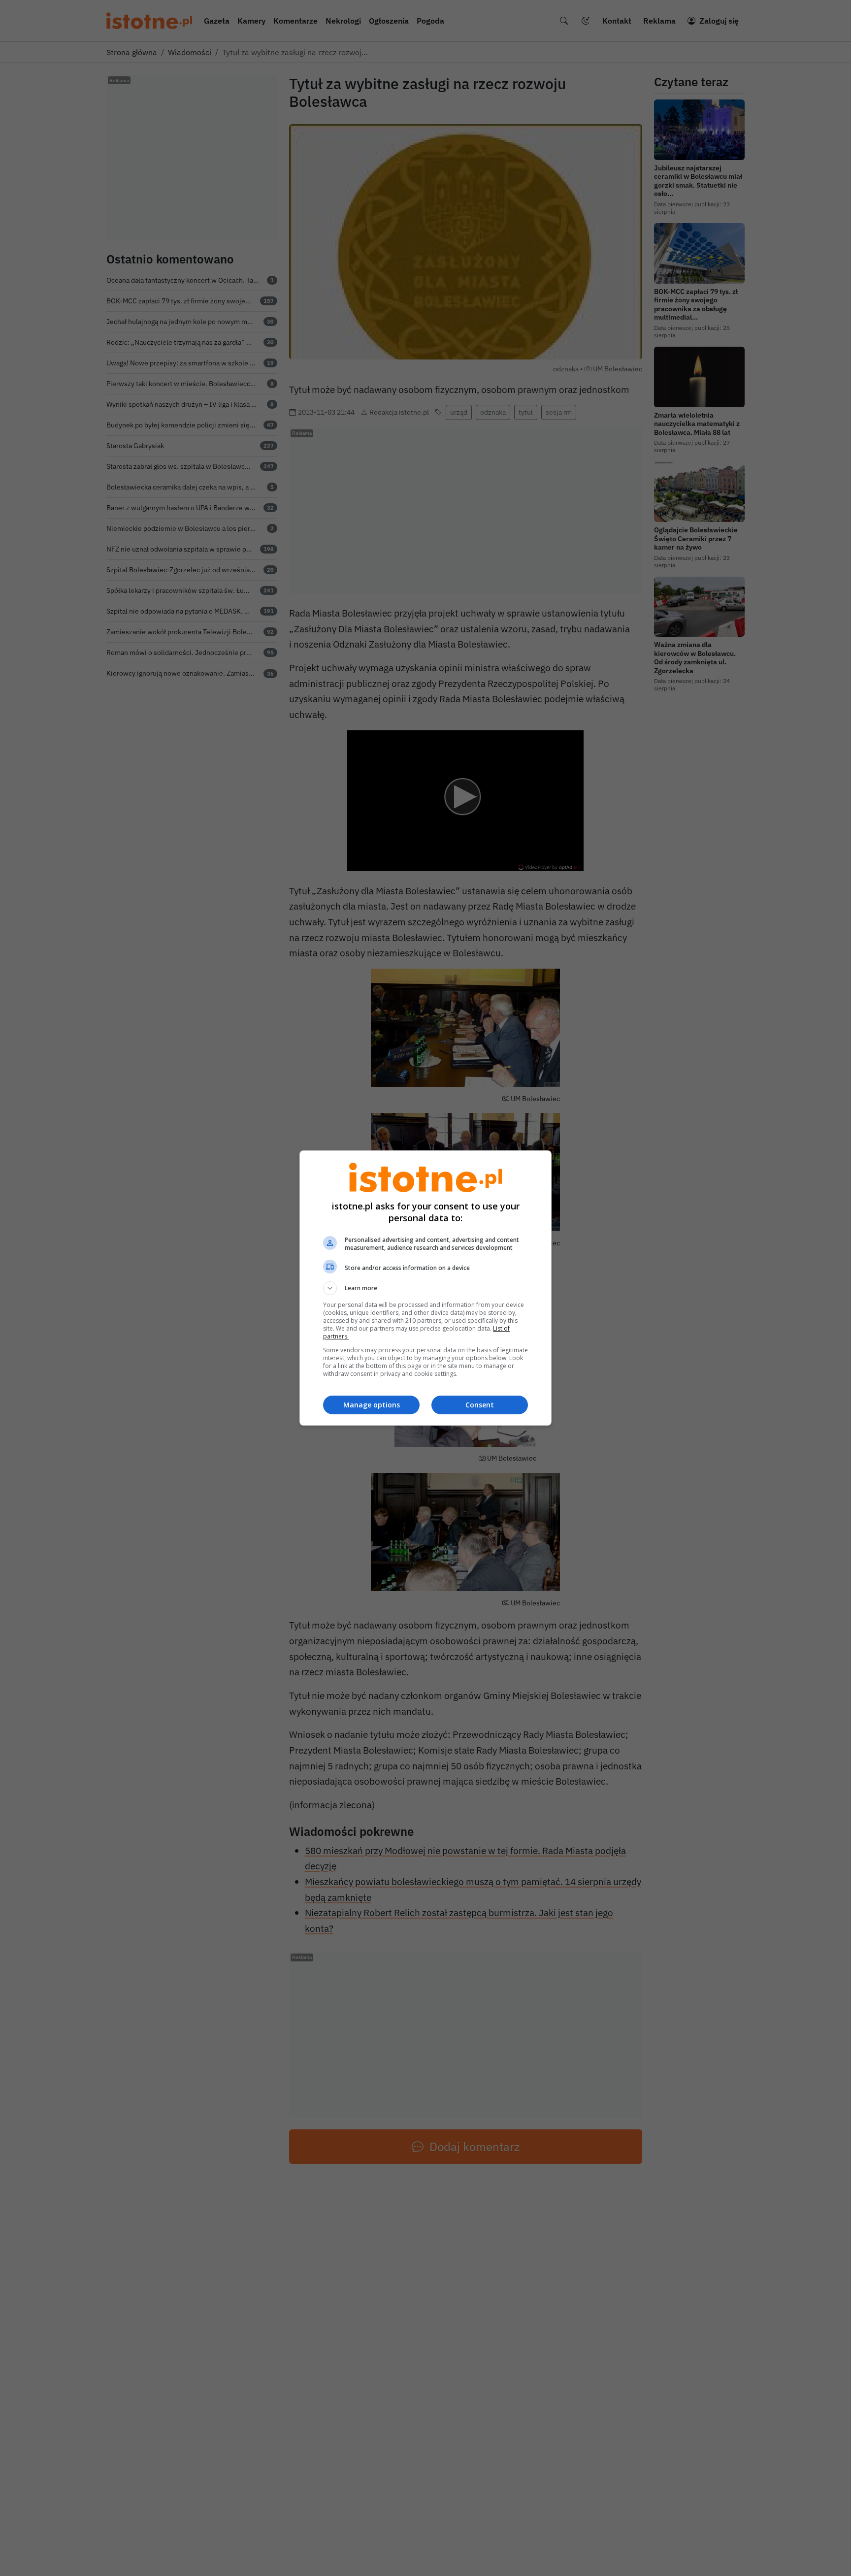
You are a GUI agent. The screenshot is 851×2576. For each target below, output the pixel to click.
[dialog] (425, 1288)
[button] (425, 1288)
